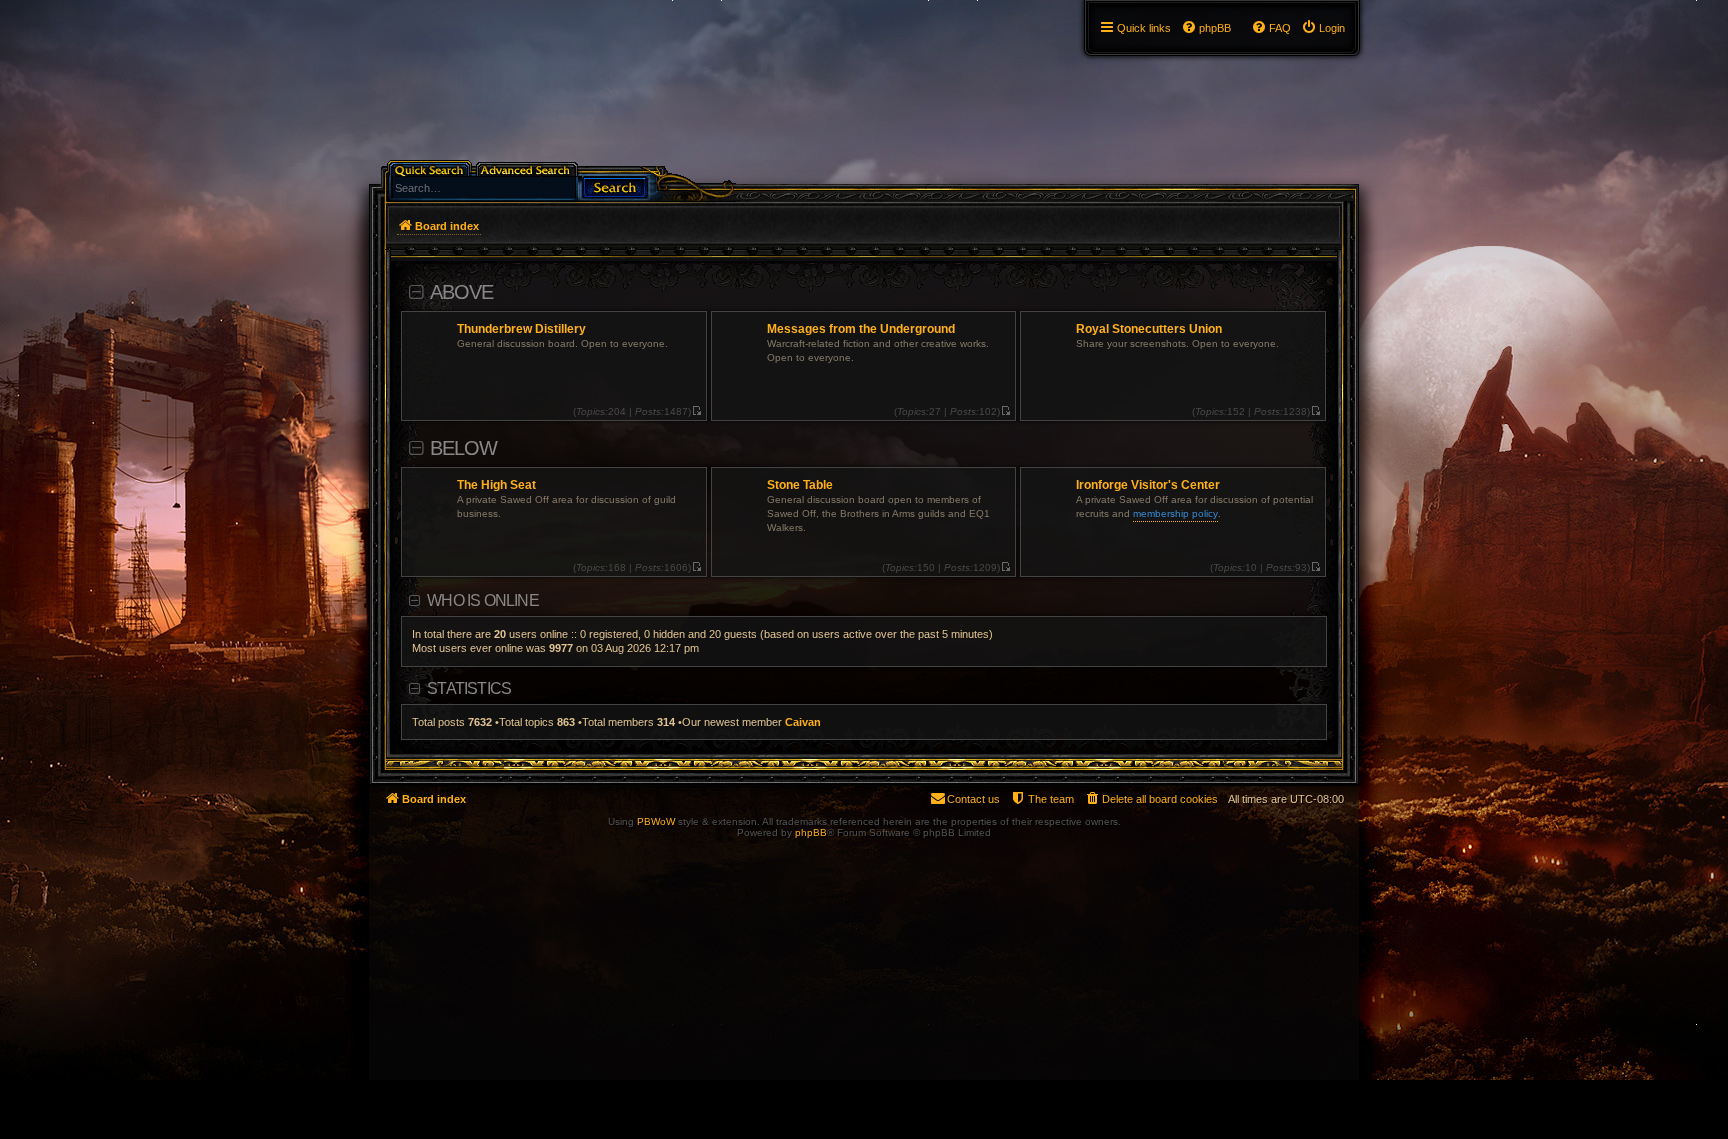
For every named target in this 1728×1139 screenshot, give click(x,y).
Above (461, 292)
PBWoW (656, 821)
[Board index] (380, 5)
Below (463, 448)
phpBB (811, 832)
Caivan (803, 722)
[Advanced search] (528, 168)
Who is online (483, 600)
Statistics (469, 688)
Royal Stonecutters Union (1149, 329)
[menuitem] (1323, 28)
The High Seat (496, 485)
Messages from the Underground (861, 329)
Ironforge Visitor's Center (1148, 485)
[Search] (615, 185)
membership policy (1175, 513)
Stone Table (800, 485)
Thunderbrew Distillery (521, 329)
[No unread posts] (696, 411)
